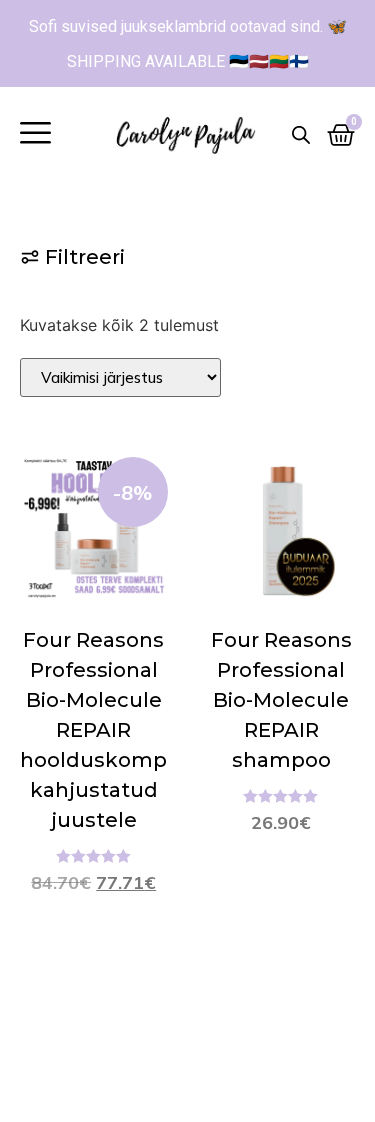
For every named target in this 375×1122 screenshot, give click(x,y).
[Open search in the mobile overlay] (301, 134)
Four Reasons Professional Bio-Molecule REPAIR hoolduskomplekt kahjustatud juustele (114, 730)
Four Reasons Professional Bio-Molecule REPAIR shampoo (281, 700)
